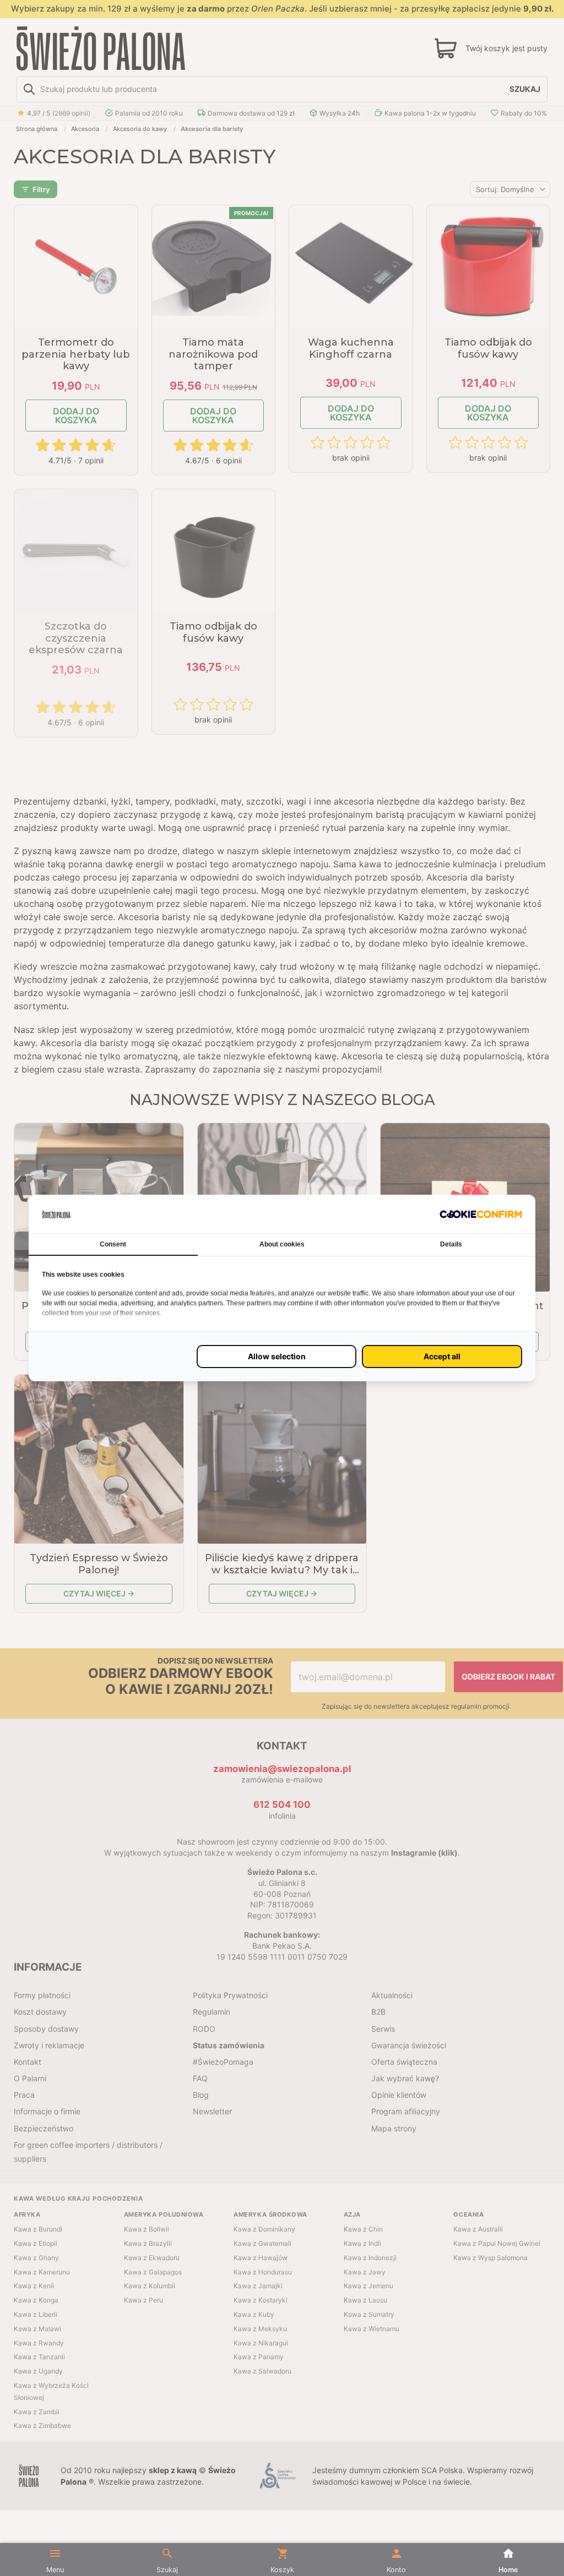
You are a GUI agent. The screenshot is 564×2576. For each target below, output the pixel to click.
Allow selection (277, 1356)
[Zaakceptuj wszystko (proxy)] (442, 1357)
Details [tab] (451, 1244)
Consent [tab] (113, 1244)
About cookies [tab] (282, 1244)
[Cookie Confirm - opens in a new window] (481, 1214)
